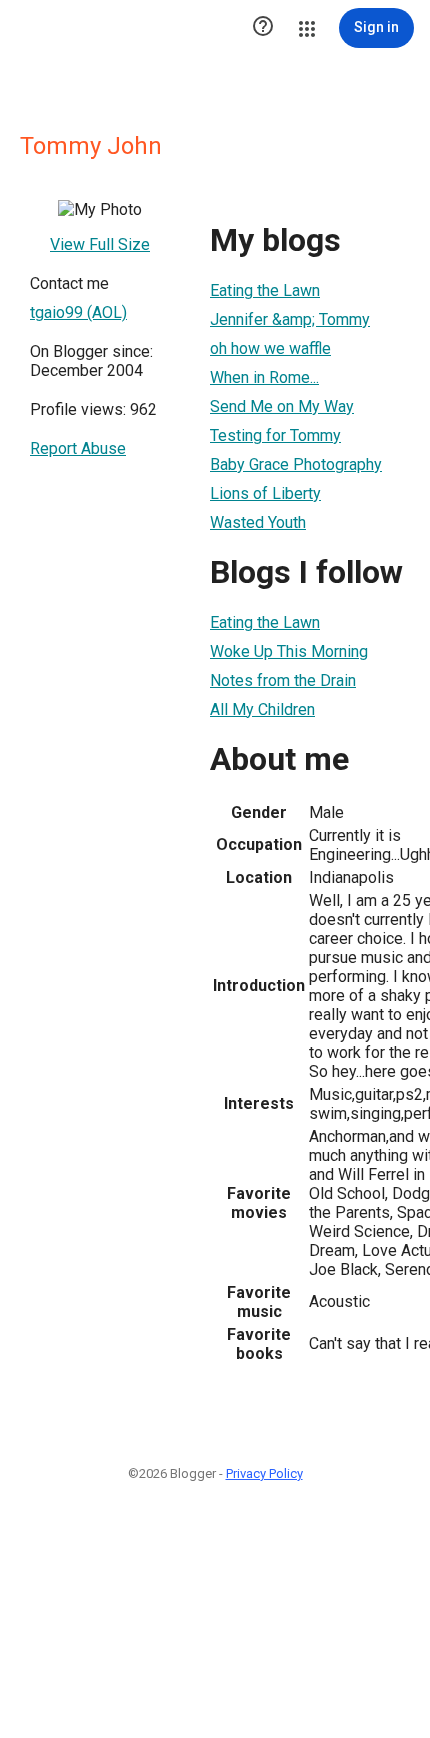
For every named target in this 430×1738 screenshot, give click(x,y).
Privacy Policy (264, 1473)
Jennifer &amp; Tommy (290, 319)
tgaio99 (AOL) (78, 312)
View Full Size (100, 244)
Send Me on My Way (282, 406)
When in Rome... (264, 377)
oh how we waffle (270, 348)
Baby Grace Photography (296, 464)
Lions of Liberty (265, 493)
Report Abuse (78, 448)
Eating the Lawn (265, 290)
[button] (263, 28)
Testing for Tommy (275, 435)
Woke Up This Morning (289, 651)
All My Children (262, 709)
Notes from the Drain (283, 680)
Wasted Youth (258, 522)
